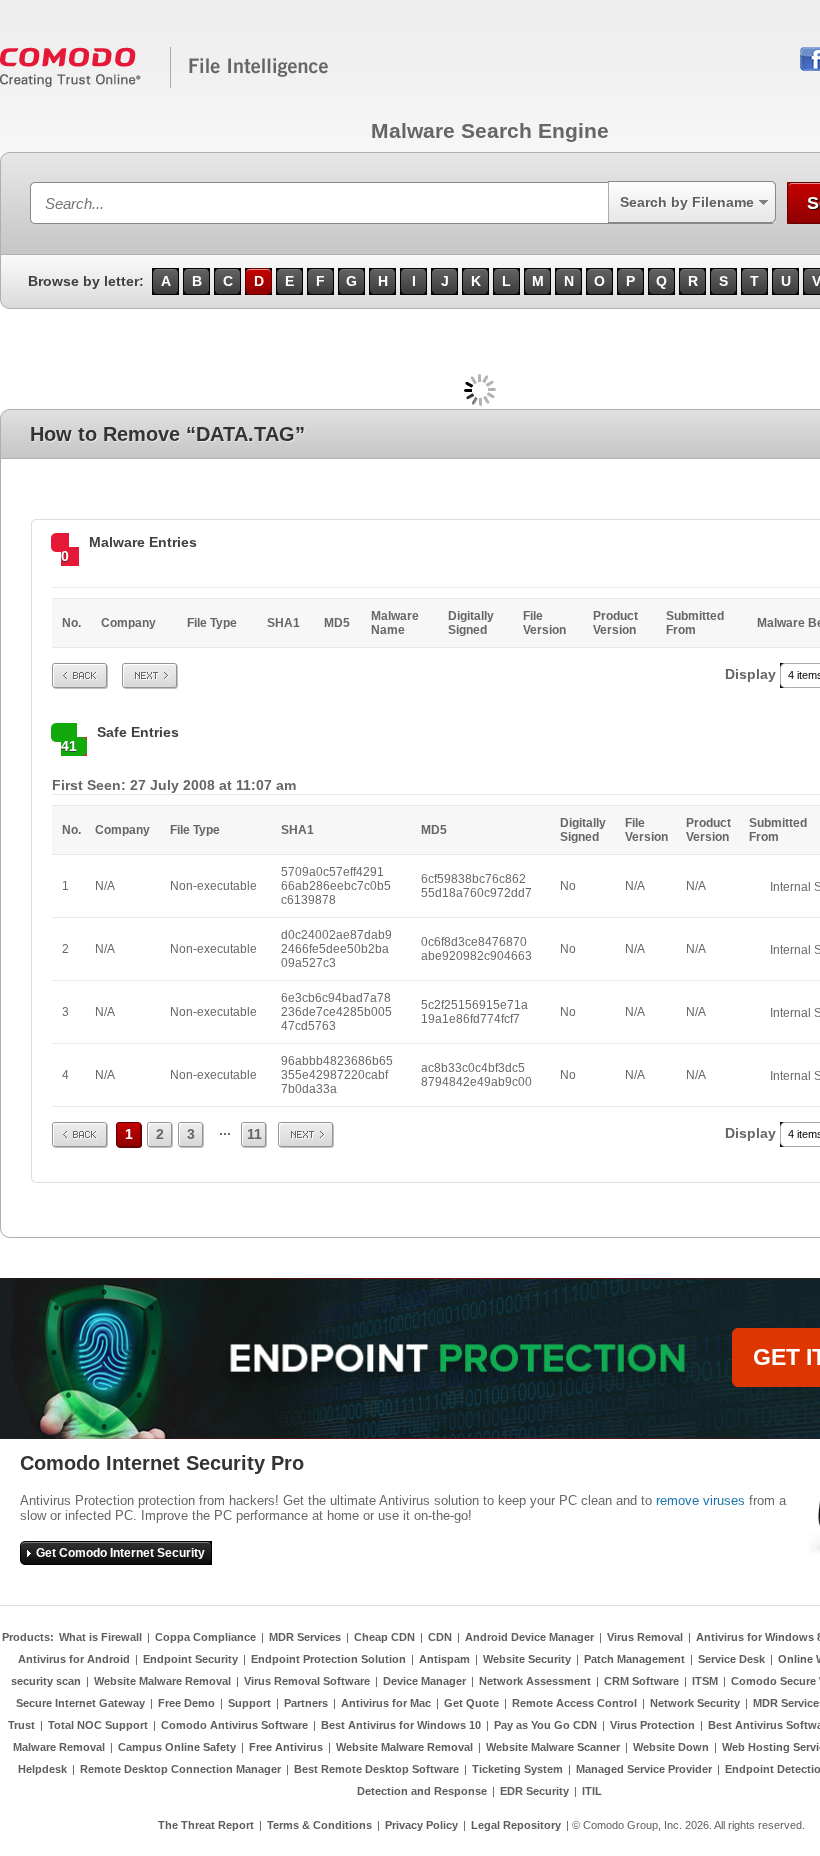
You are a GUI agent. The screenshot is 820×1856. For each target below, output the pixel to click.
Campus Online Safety (177, 1747)
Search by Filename (687, 202)
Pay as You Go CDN (545, 1725)
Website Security (527, 1659)
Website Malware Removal (162, 1681)
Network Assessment (535, 1681)
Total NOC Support (98, 1725)
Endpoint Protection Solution (328, 1659)
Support (249, 1703)
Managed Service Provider (644, 1769)
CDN (440, 1637)
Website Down (671, 1747)
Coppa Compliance (205, 1637)
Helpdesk (42, 1769)
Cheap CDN (384, 1637)
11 (254, 1134)
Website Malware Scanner (553, 1747)
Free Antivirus (286, 1747)
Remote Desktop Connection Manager (180, 1769)
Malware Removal (59, 1747)
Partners (306, 1703)
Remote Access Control (574, 1703)
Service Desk (731, 1659)
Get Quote (471, 1703)
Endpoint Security (190, 1659)
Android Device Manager (529, 1637)
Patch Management (634, 1659)
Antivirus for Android (74, 1659)
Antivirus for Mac (386, 1703)
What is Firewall (100, 1637)
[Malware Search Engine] (165, 84)
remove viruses (700, 1500)
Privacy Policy (421, 1825)
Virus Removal (645, 1637)
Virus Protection (652, 1725)
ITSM (705, 1681)
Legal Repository (516, 1825)
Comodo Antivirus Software (234, 1725)
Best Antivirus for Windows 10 (401, 1725)
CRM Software (641, 1681)
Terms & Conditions (319, 1825)
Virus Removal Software (307, 1681)
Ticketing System (517, 1769)
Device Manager (424, 1681)
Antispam (444, 1659)
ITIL (592, 1791)
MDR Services (305, 1637)
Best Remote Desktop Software (376, 1769)
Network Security (695, 1703)
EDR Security (534, 1791)
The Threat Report (206, 1825)
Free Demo (186, 1703)
